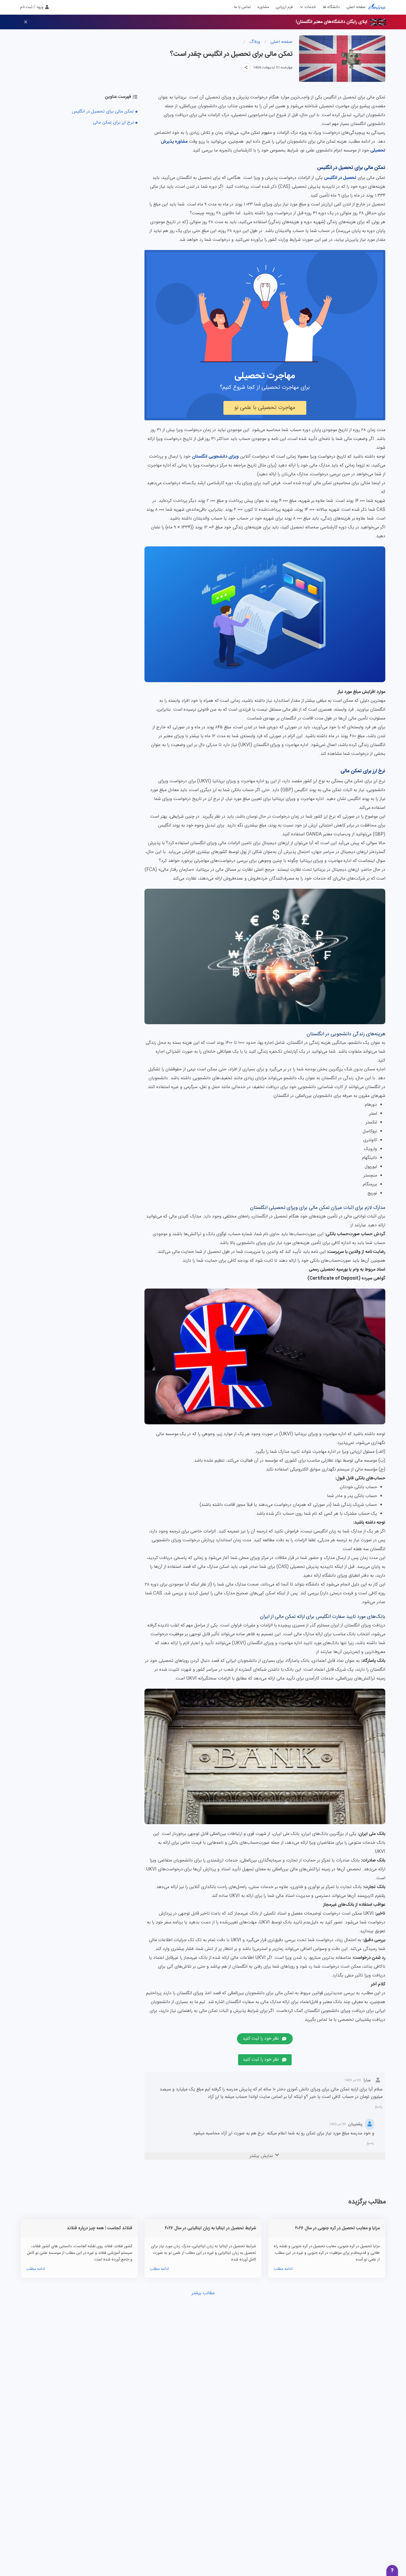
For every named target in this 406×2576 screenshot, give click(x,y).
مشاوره (263, 7)
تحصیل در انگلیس (340, 178)
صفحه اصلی (356, 7)
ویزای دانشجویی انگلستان (215, 457)
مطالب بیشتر (203, 2293)
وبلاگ (254, 42)
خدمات (310, 7)
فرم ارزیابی (284, 7)
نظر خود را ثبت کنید (261, 2039)
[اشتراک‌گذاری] (246, 67)
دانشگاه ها (331, 7)
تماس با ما (242, 7)
